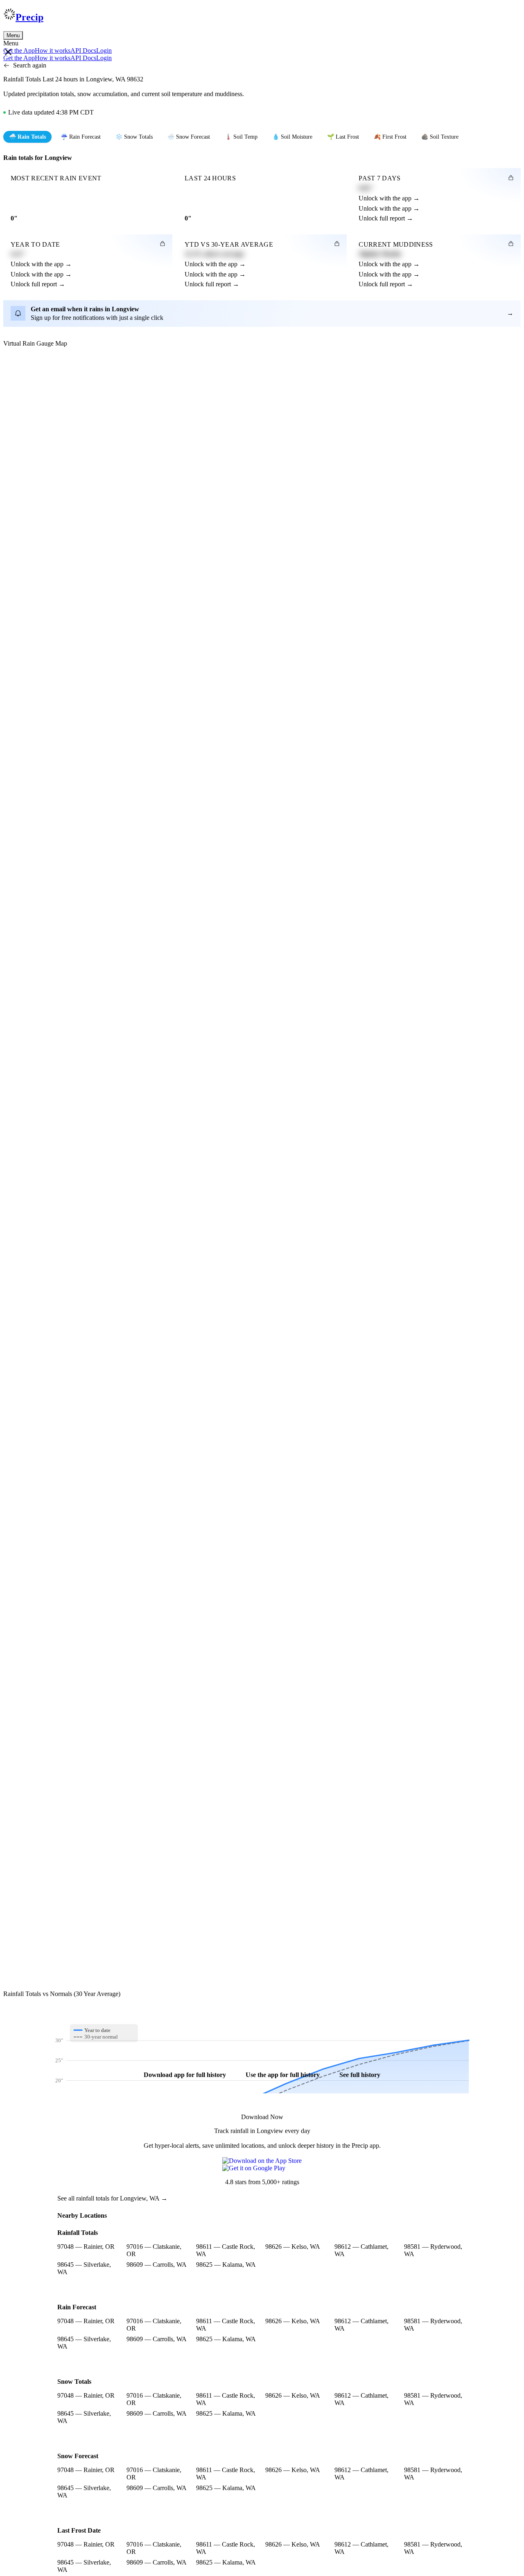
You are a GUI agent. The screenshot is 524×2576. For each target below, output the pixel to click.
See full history (360, 2075)
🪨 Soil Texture (440, 137)
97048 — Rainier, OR (86, 2247)
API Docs (83, 51)
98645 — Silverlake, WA (84, 2268)
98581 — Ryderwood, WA (433, 2250)
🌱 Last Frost (343, 137)
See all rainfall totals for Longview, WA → (112, 2198)
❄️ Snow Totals (134, 137)
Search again (30, 65)
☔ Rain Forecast (81, 137)
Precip (29, 17)
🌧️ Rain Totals (27, 137)
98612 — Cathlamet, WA (361, 2250)
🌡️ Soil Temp (241, 137)
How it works (53, 51)
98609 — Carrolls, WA (157, 2265)
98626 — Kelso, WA (293, 2247)
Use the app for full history (283, 2075)
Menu (13, 35)
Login (104, 51)
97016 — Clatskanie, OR (154, 2250)
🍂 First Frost (390, 137)
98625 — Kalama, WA (226, 2265)
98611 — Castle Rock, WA (226, 2250)
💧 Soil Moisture (292, 137)
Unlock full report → (386, 218)
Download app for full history (185, 2075)
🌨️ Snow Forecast (189, 137)
